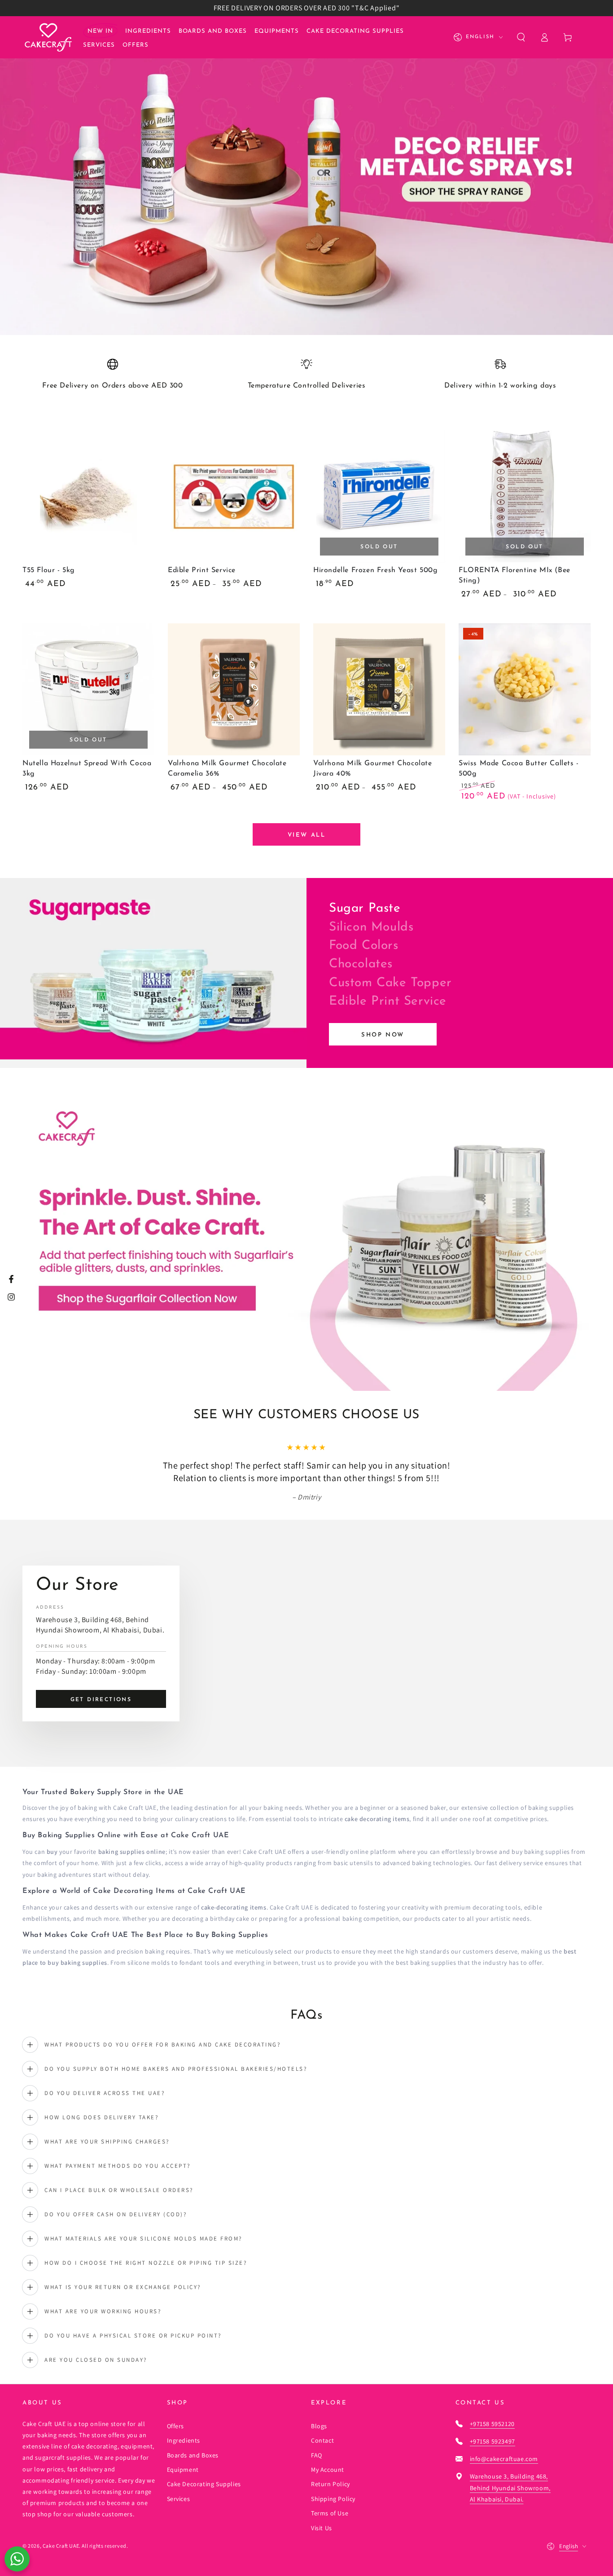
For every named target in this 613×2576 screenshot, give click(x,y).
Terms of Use (330, 2513)
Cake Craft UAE (61, 2546)
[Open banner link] (306, 176)
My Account (328, 2470)
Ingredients (184, 2440)
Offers (176, 2426)
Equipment (183, 2470)
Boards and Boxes (193, 2455)
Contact (322, 2440)
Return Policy (331, 2484)
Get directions (101, 1700)
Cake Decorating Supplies (204, 2484)
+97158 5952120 (492, 2424)
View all (307, 835)
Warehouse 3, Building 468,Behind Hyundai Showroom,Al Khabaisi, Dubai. (510, 2488)
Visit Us (322, 2528)
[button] (521, 37)
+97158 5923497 (493, 2441)
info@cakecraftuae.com (504, 2459)
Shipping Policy (333, 2499)
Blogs (319, 2426)
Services (179, 2499)
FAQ (317, 2455)
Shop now (383, 1035)
